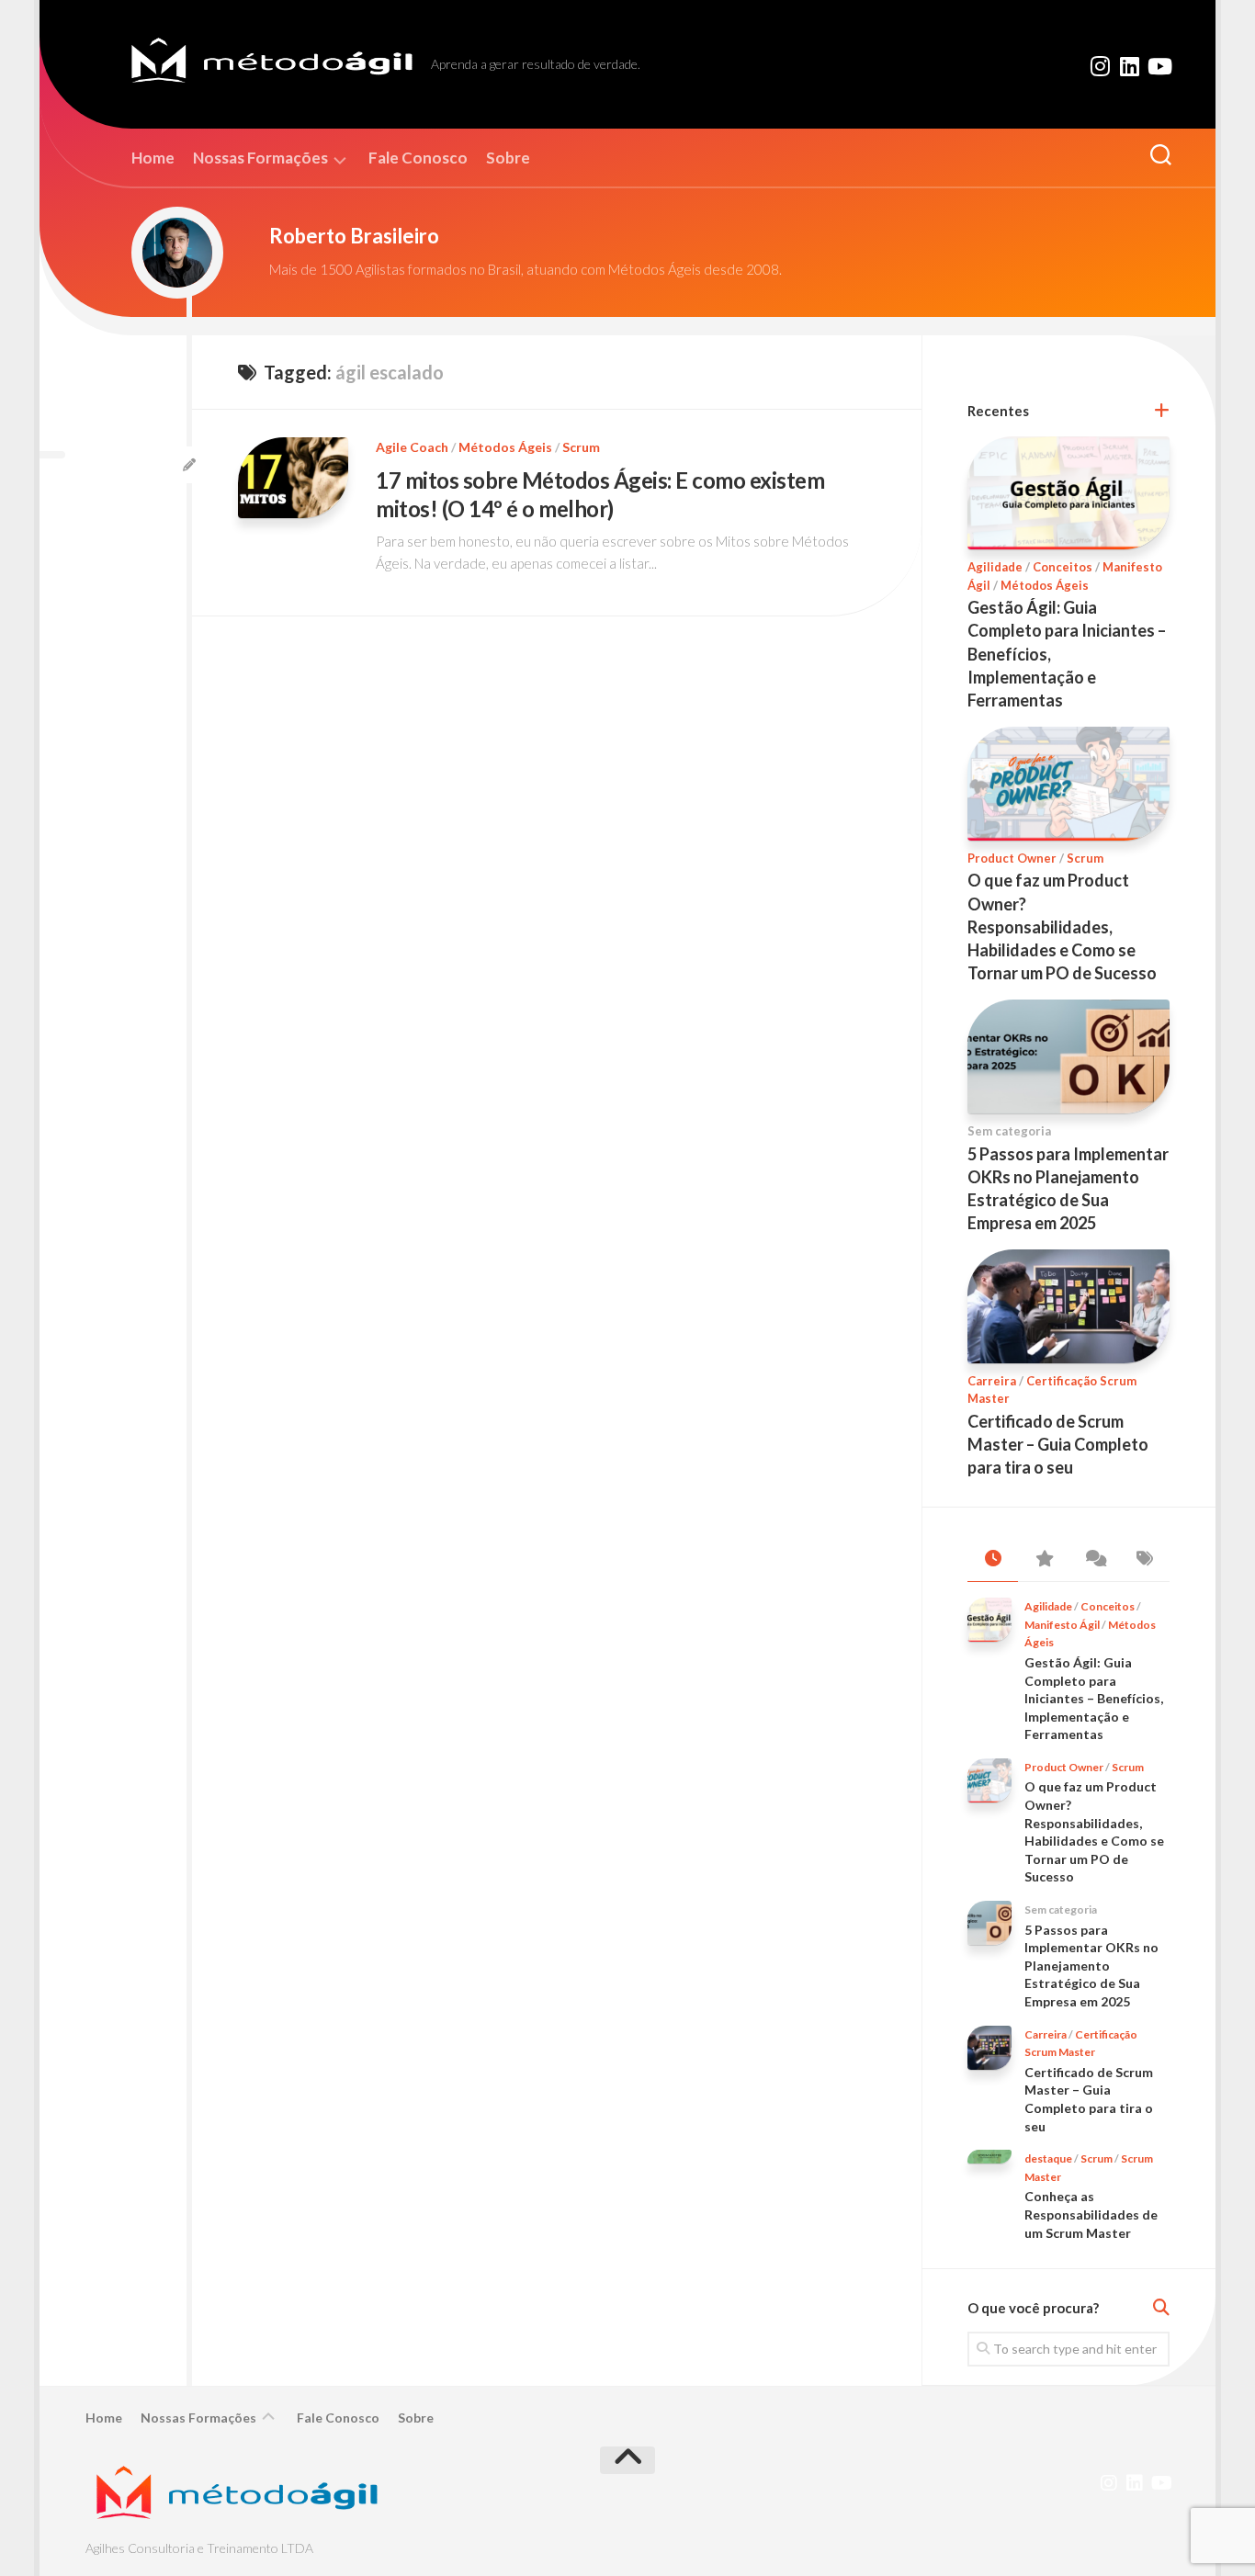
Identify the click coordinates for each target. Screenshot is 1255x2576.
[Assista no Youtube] (1159, 66)
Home (153, 158)
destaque (1048, 2158)
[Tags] (1144, 1559)
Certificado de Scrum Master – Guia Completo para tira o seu (1058, 1444)
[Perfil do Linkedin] (1129, 66)
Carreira (992, 1381)
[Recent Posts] (993, 1559)
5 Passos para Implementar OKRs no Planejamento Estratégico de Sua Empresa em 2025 (1091, 1966)
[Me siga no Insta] (1100, 66)
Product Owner (1012, 858)
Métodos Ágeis (505, 447)
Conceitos (1063, 567)
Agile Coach (412, 447)
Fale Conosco (418, 158)
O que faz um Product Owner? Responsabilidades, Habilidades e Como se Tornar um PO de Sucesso (1062, 926)
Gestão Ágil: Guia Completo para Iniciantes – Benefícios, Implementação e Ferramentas (1094, 1698)
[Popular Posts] (1043, 1559)
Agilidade (995, 567)
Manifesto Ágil (1062, 1625)
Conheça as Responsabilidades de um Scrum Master (1091, 2214)
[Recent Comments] (1094, 1559)
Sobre (508, 158)
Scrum (581, 447)
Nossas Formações (260, 158)
